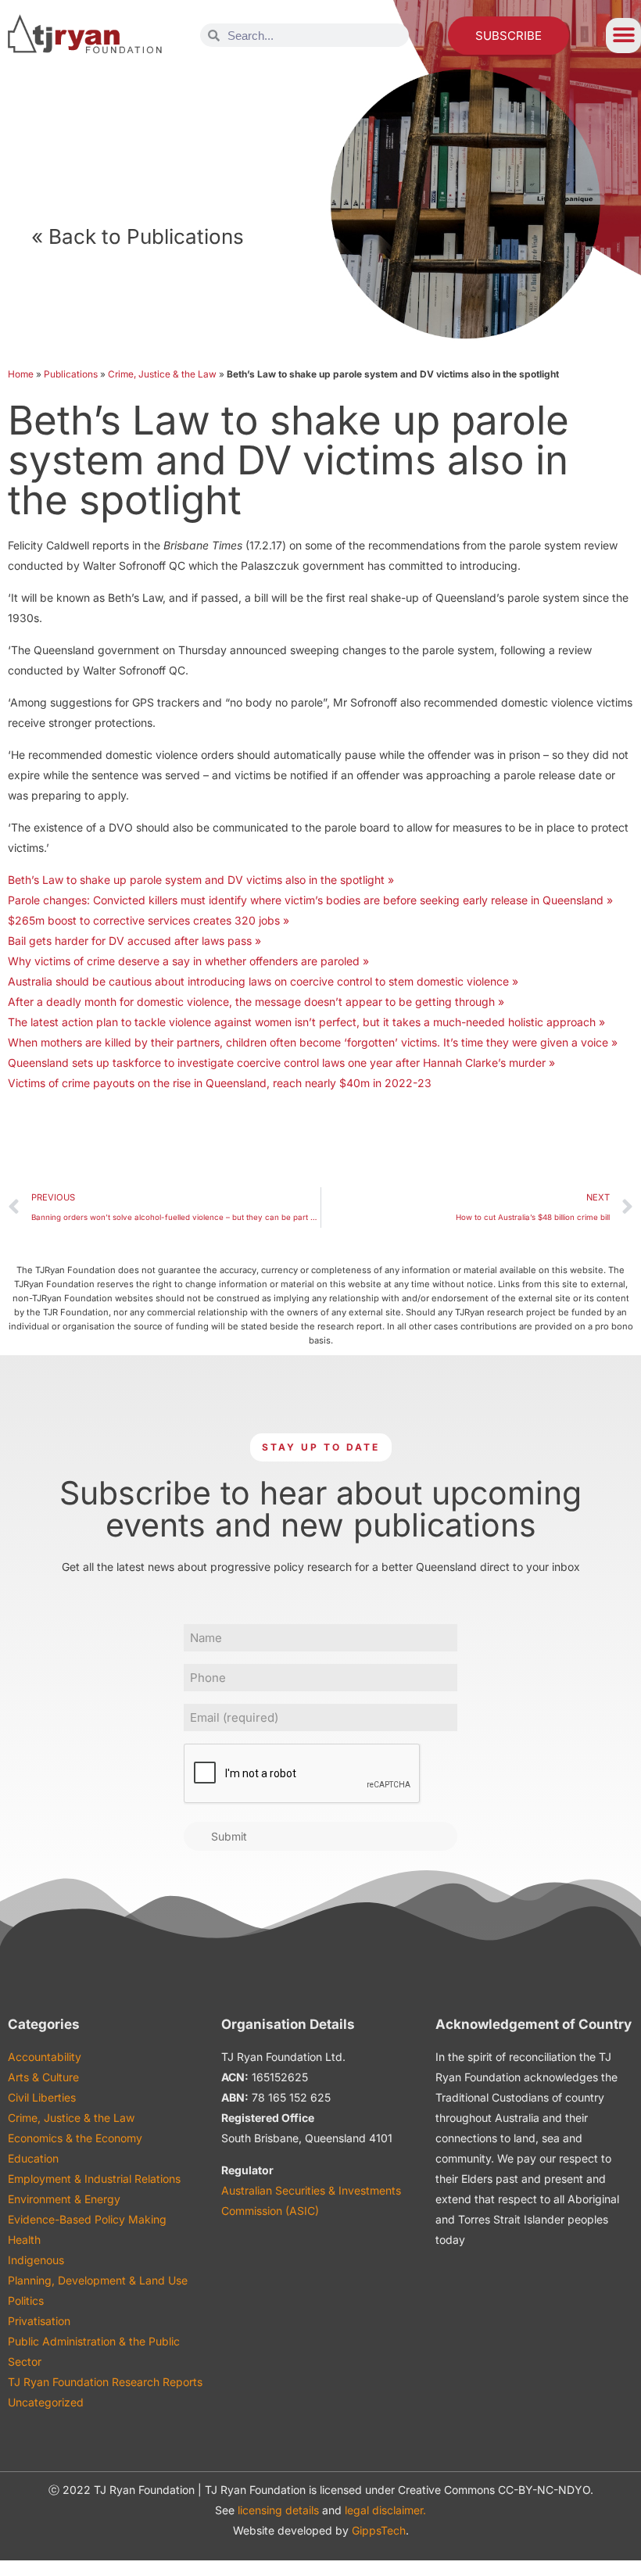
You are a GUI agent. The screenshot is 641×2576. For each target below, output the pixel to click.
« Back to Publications (138, 236)
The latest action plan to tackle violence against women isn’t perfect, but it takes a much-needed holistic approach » (306, 1022)
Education (33, 2158)
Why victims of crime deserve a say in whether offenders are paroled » (188, 961)
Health (24, 2240)
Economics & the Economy (75, 2138)
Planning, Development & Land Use (98, 2280)
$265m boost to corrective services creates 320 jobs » (149, 920)
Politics (26, 2301)
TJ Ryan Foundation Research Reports (105, 2382)
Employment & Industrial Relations (94, 2179)
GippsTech (379, 2530)
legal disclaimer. (385, 2510)
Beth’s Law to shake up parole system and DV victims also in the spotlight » (201, 880)
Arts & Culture (43, 2077)
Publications (71, 374)
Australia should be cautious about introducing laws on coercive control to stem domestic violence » (263, 981)
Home (21, 374)
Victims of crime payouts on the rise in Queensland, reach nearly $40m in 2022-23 (220, 1083)
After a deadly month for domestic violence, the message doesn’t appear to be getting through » (256, 1002)
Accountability (45, 2057)
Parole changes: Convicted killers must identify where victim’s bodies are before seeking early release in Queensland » (310, 900)
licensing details (278, 2510)
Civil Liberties (42, 2097)
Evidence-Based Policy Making (87, 2219)
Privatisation (39, 2321)
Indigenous (36, 2260)
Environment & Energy (64, 2199)
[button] (623, 36)
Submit (229, 1836)
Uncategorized (46, 2402)
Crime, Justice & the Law (162, 374)
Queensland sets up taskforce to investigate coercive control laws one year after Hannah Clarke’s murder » (281, 1063)
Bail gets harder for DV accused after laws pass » (134, 941)
